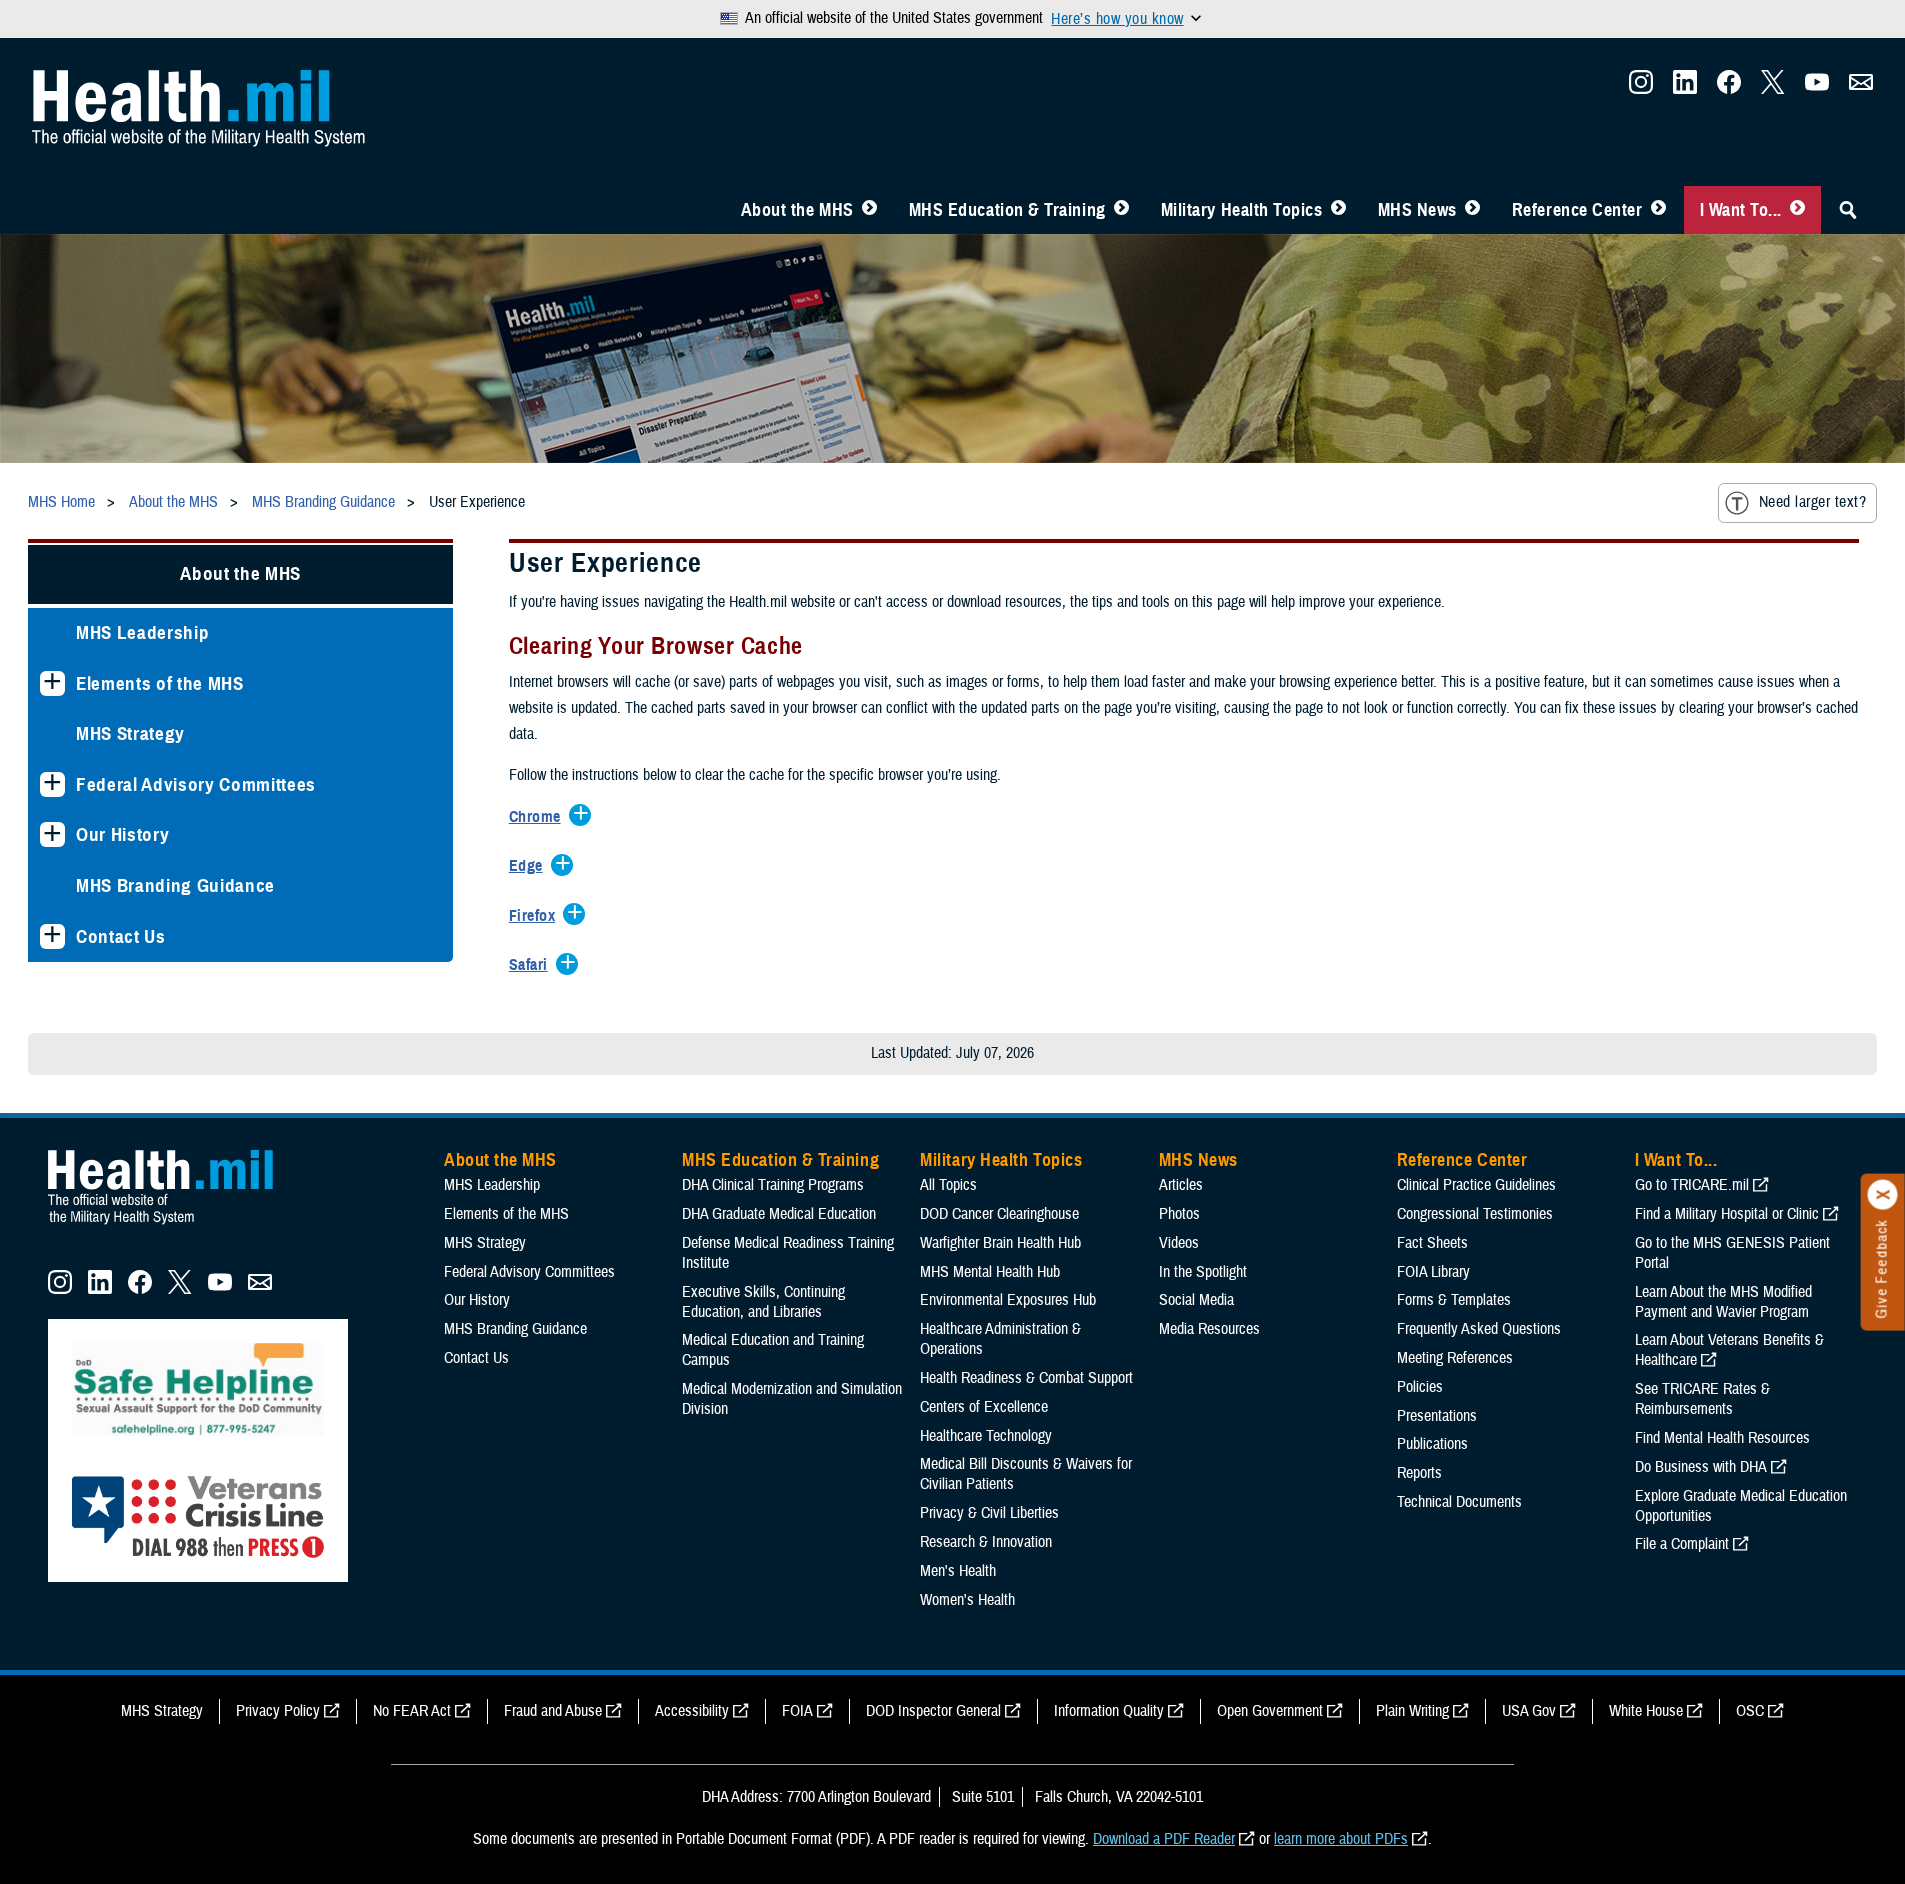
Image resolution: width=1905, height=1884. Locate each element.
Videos (1179, 1243)
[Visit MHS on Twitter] (1773, 88)
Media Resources (1209, 1329)
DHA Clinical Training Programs (773, 1185)
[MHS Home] (173, 1225)
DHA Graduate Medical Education (779, 1214)
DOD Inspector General (933, 1711)
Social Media (1196, 1300)
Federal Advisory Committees (196, 784)
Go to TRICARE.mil (1692, 1185)
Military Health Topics (1242, 210)
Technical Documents (1459, 1502)
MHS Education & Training (1007, 210)
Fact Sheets (1432, 1243)
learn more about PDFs (1341, 1839)
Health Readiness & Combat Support (1026, 1378)
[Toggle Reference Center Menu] (1658, 210)
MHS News (1417, 210)
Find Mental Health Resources (1722, 1438)
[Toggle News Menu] (1472, 210)
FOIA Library (1433, 1272)
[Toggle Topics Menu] (1338, 210)
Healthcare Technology (986, 1436)
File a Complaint (1682, 1544)
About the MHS (797, 210)
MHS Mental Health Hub (990, 1272)
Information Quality (1109, 1711)
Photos (1179, 1214)
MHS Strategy (130, 733)
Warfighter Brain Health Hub (1000, 1243)
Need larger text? (1812, 502)
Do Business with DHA (1701, 1467)
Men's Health (958, 1571)
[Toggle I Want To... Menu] (1797, 210)
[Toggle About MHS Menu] (869, 210)
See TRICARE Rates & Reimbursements (1702, 1399)
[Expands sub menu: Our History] (52, 834)
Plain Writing (1412, 1711)
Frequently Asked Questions (1479, 1329)
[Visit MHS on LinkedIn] (1685, 88)
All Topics (948, 1185)
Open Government (1270, 1711)
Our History (122, 834)
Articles (1181, 1185)
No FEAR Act (412, 1711)
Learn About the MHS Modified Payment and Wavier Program (1723, 1302)
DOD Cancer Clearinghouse (999, 1214)
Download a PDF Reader (1164, 1839)
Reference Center (1577, 210)
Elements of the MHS (160, 683)
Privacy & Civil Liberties (989, 1513)
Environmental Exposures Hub (1008, 1300)
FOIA (797, 1711)
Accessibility (692, 1711)
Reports (1419, 1473)
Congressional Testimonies (1475, 1214)
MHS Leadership (142, 632)
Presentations (1437, 1416)
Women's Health (967, 1600)
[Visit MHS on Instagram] (1641, 88)
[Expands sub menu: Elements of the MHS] (52, 683)
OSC (1750, 1711)
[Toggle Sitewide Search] (1848, 210)
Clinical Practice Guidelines (1476, 1185)
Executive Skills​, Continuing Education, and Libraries (763, 1302)
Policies (1420, 1387)
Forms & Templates (1454, 1300)
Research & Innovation (986, 1542)
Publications (1432, 1444)
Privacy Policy (278, 1711)
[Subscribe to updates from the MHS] (1861, 88)
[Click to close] (1883, 1195)
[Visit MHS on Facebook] (1729, 88)
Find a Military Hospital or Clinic (1727, 1214)
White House (1646, 1711)
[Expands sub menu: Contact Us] (52, 936)
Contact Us (121, 936)
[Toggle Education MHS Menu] (1121, 210)
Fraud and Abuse (553, 1711)
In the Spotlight (1203, 1272)
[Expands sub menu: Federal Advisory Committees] (52, 784)
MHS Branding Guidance (175, 885)
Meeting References (1455, 1358)
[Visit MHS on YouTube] (1817, 88)
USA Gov (1529, 1711)
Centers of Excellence (984, 1407)
